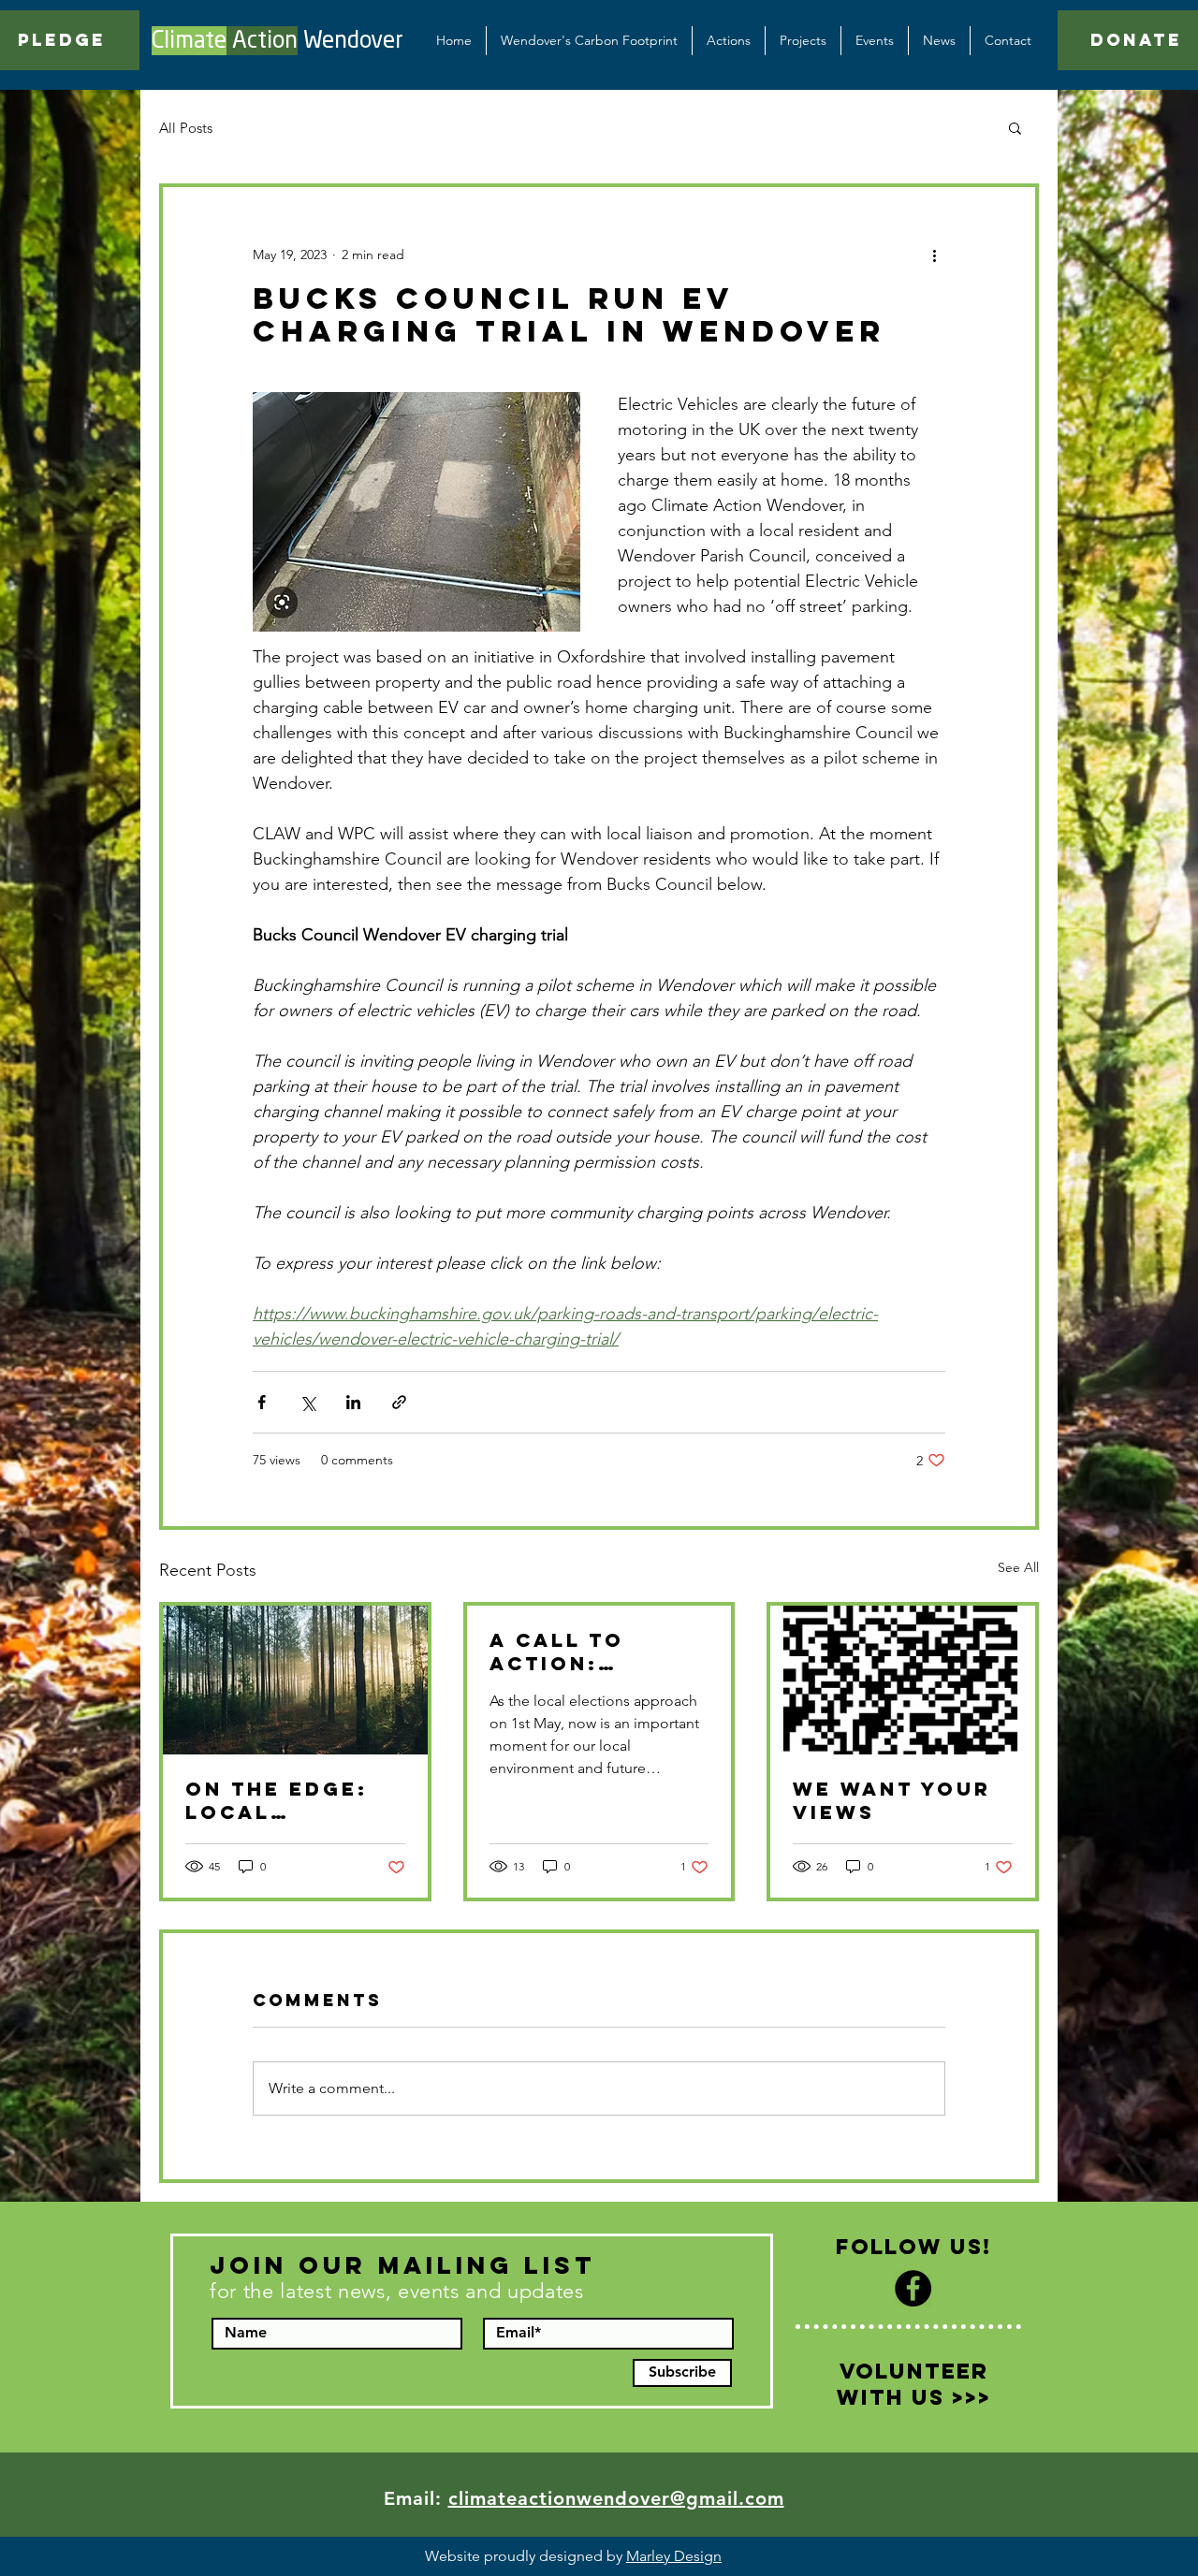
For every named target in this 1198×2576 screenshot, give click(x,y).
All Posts (186, 128)
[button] (803, 41)
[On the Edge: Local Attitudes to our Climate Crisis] (295, 1680)
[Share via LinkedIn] (353, 1402)
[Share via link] (399, 1402)
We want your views (892, 1800)
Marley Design (674, 2556)
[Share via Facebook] (262, 1402)
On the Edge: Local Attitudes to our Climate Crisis (278, 1800)
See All (1018, 1567)
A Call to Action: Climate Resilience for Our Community (594, 1652)
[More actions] (934, 255)
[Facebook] (913, 2288)
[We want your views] (903, 1680)
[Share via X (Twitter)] (307, 1402)
